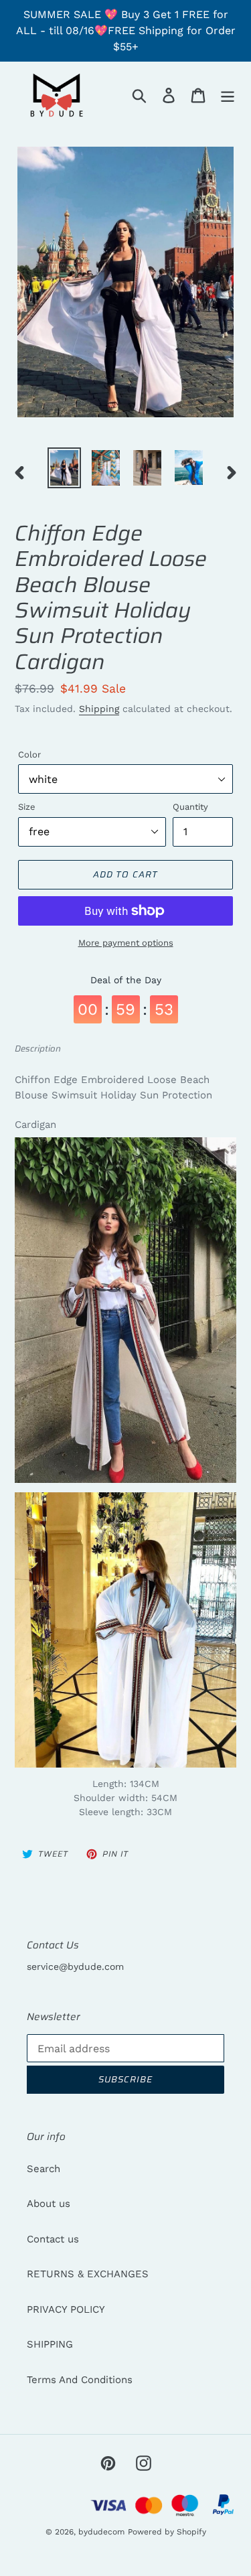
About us (49, 2204)
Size (27, 807)
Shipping (99, 709)
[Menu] (228, 95)
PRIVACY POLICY (66, 2309)
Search (44, 2169)
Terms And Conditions (80, 2380)
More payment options (126, 943)
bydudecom (101, 2532)
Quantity (190, 807)
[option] (64, 468)
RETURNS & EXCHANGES (88, 2274)
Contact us (53, 2239)
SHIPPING (50, 2344)
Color (29, 755)
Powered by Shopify (167, 2532)
